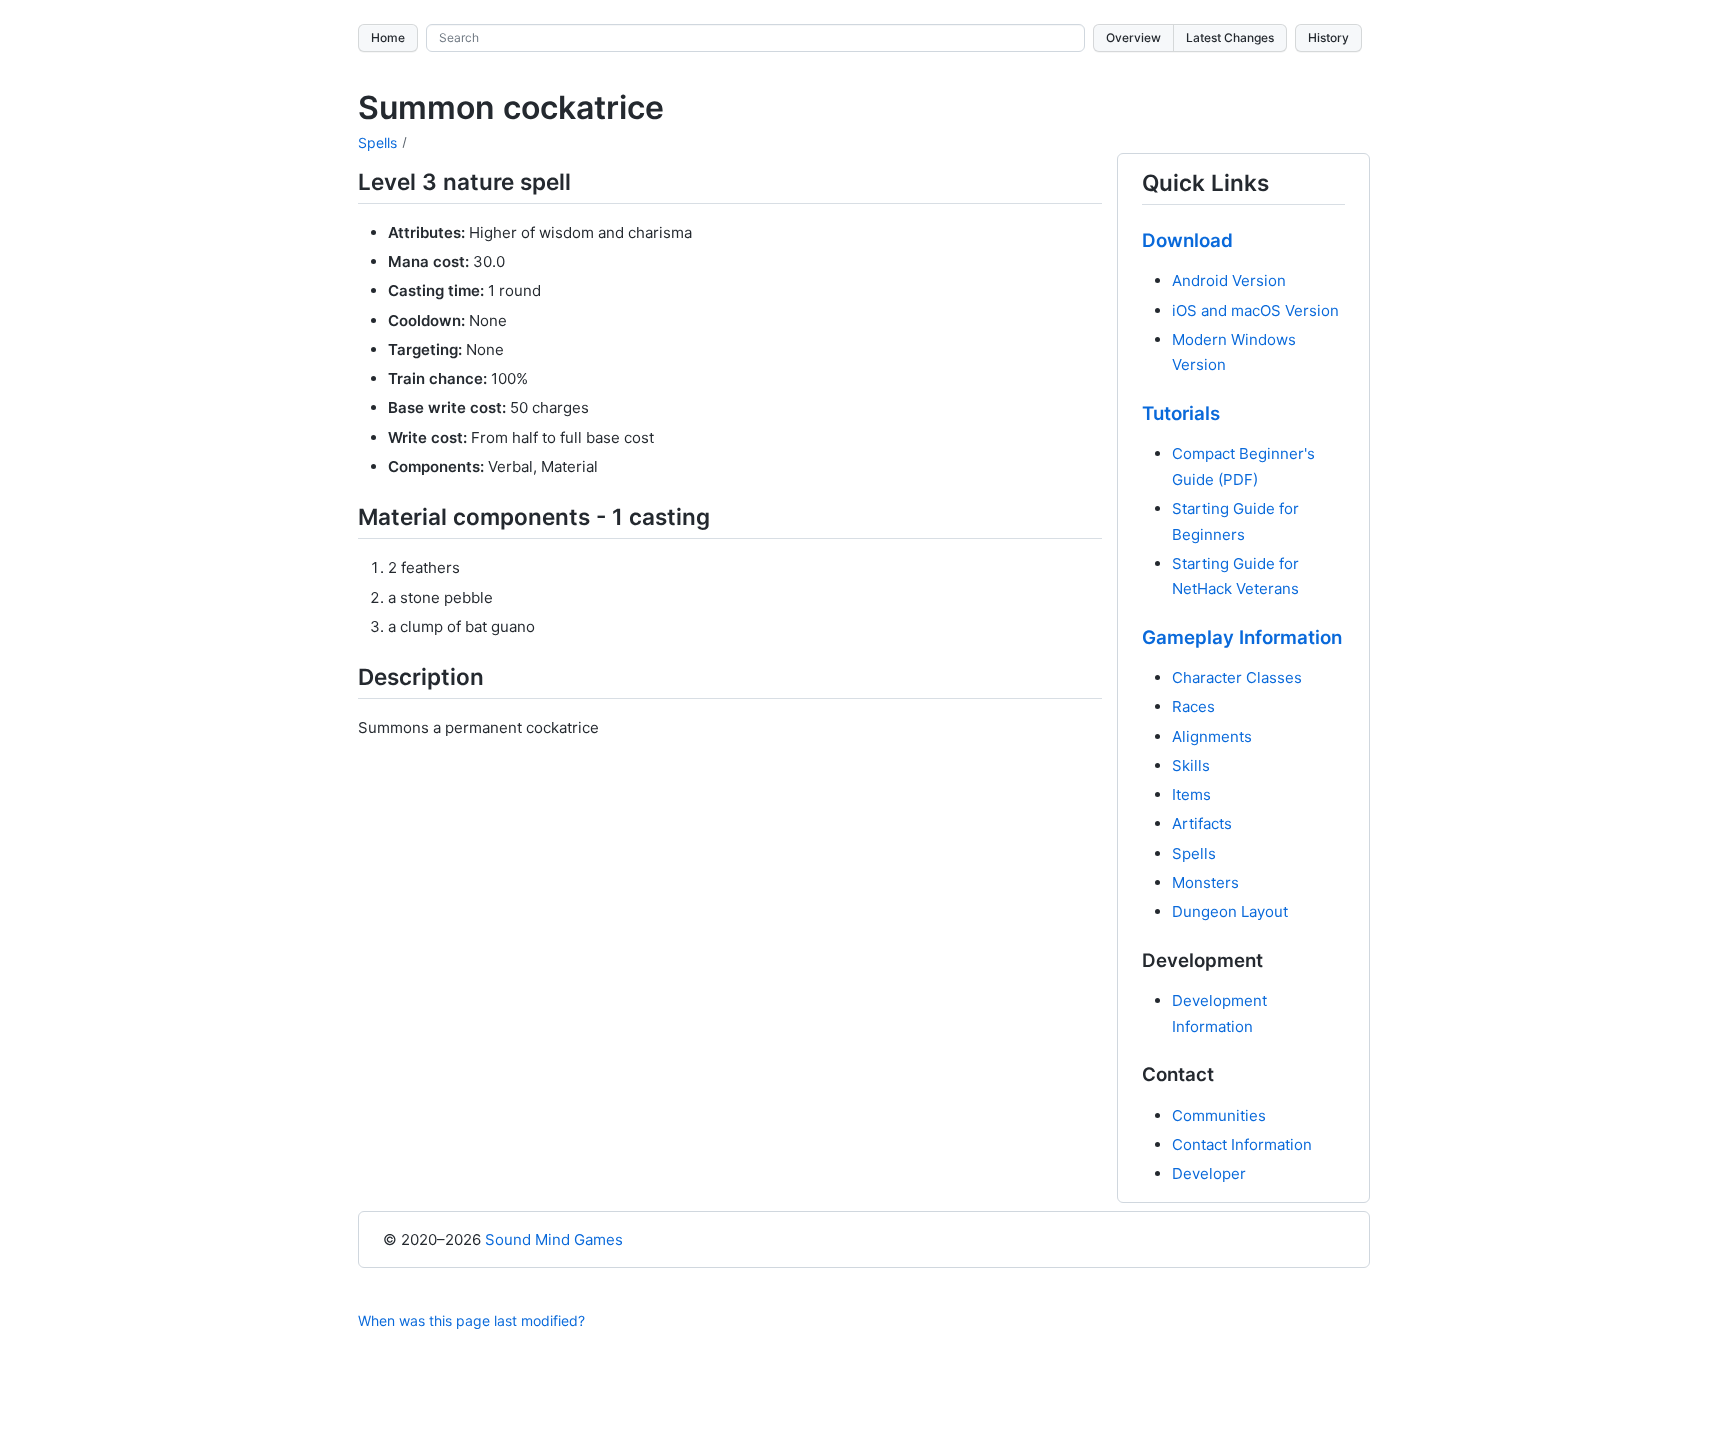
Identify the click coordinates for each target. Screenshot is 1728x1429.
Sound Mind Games (554, 1239)
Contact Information (1242, 1144)
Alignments (1212, 736)
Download (1187, 240)
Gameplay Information (1242, 637)
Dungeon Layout (1230, 911)
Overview (1133, 37)
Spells (377, 142)
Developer (1209, 1173)
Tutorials (1181, 413)
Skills (1191, 765)
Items (1191, 794)
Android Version (1229, 280)
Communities (1219, 1115)
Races (1193, 706)
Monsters (1205, 882)
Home (388, 37)
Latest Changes (1230, 37)
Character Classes (1237, 677)
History (1328, 37)
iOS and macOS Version (1255, 310)
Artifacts (1202, 823)
